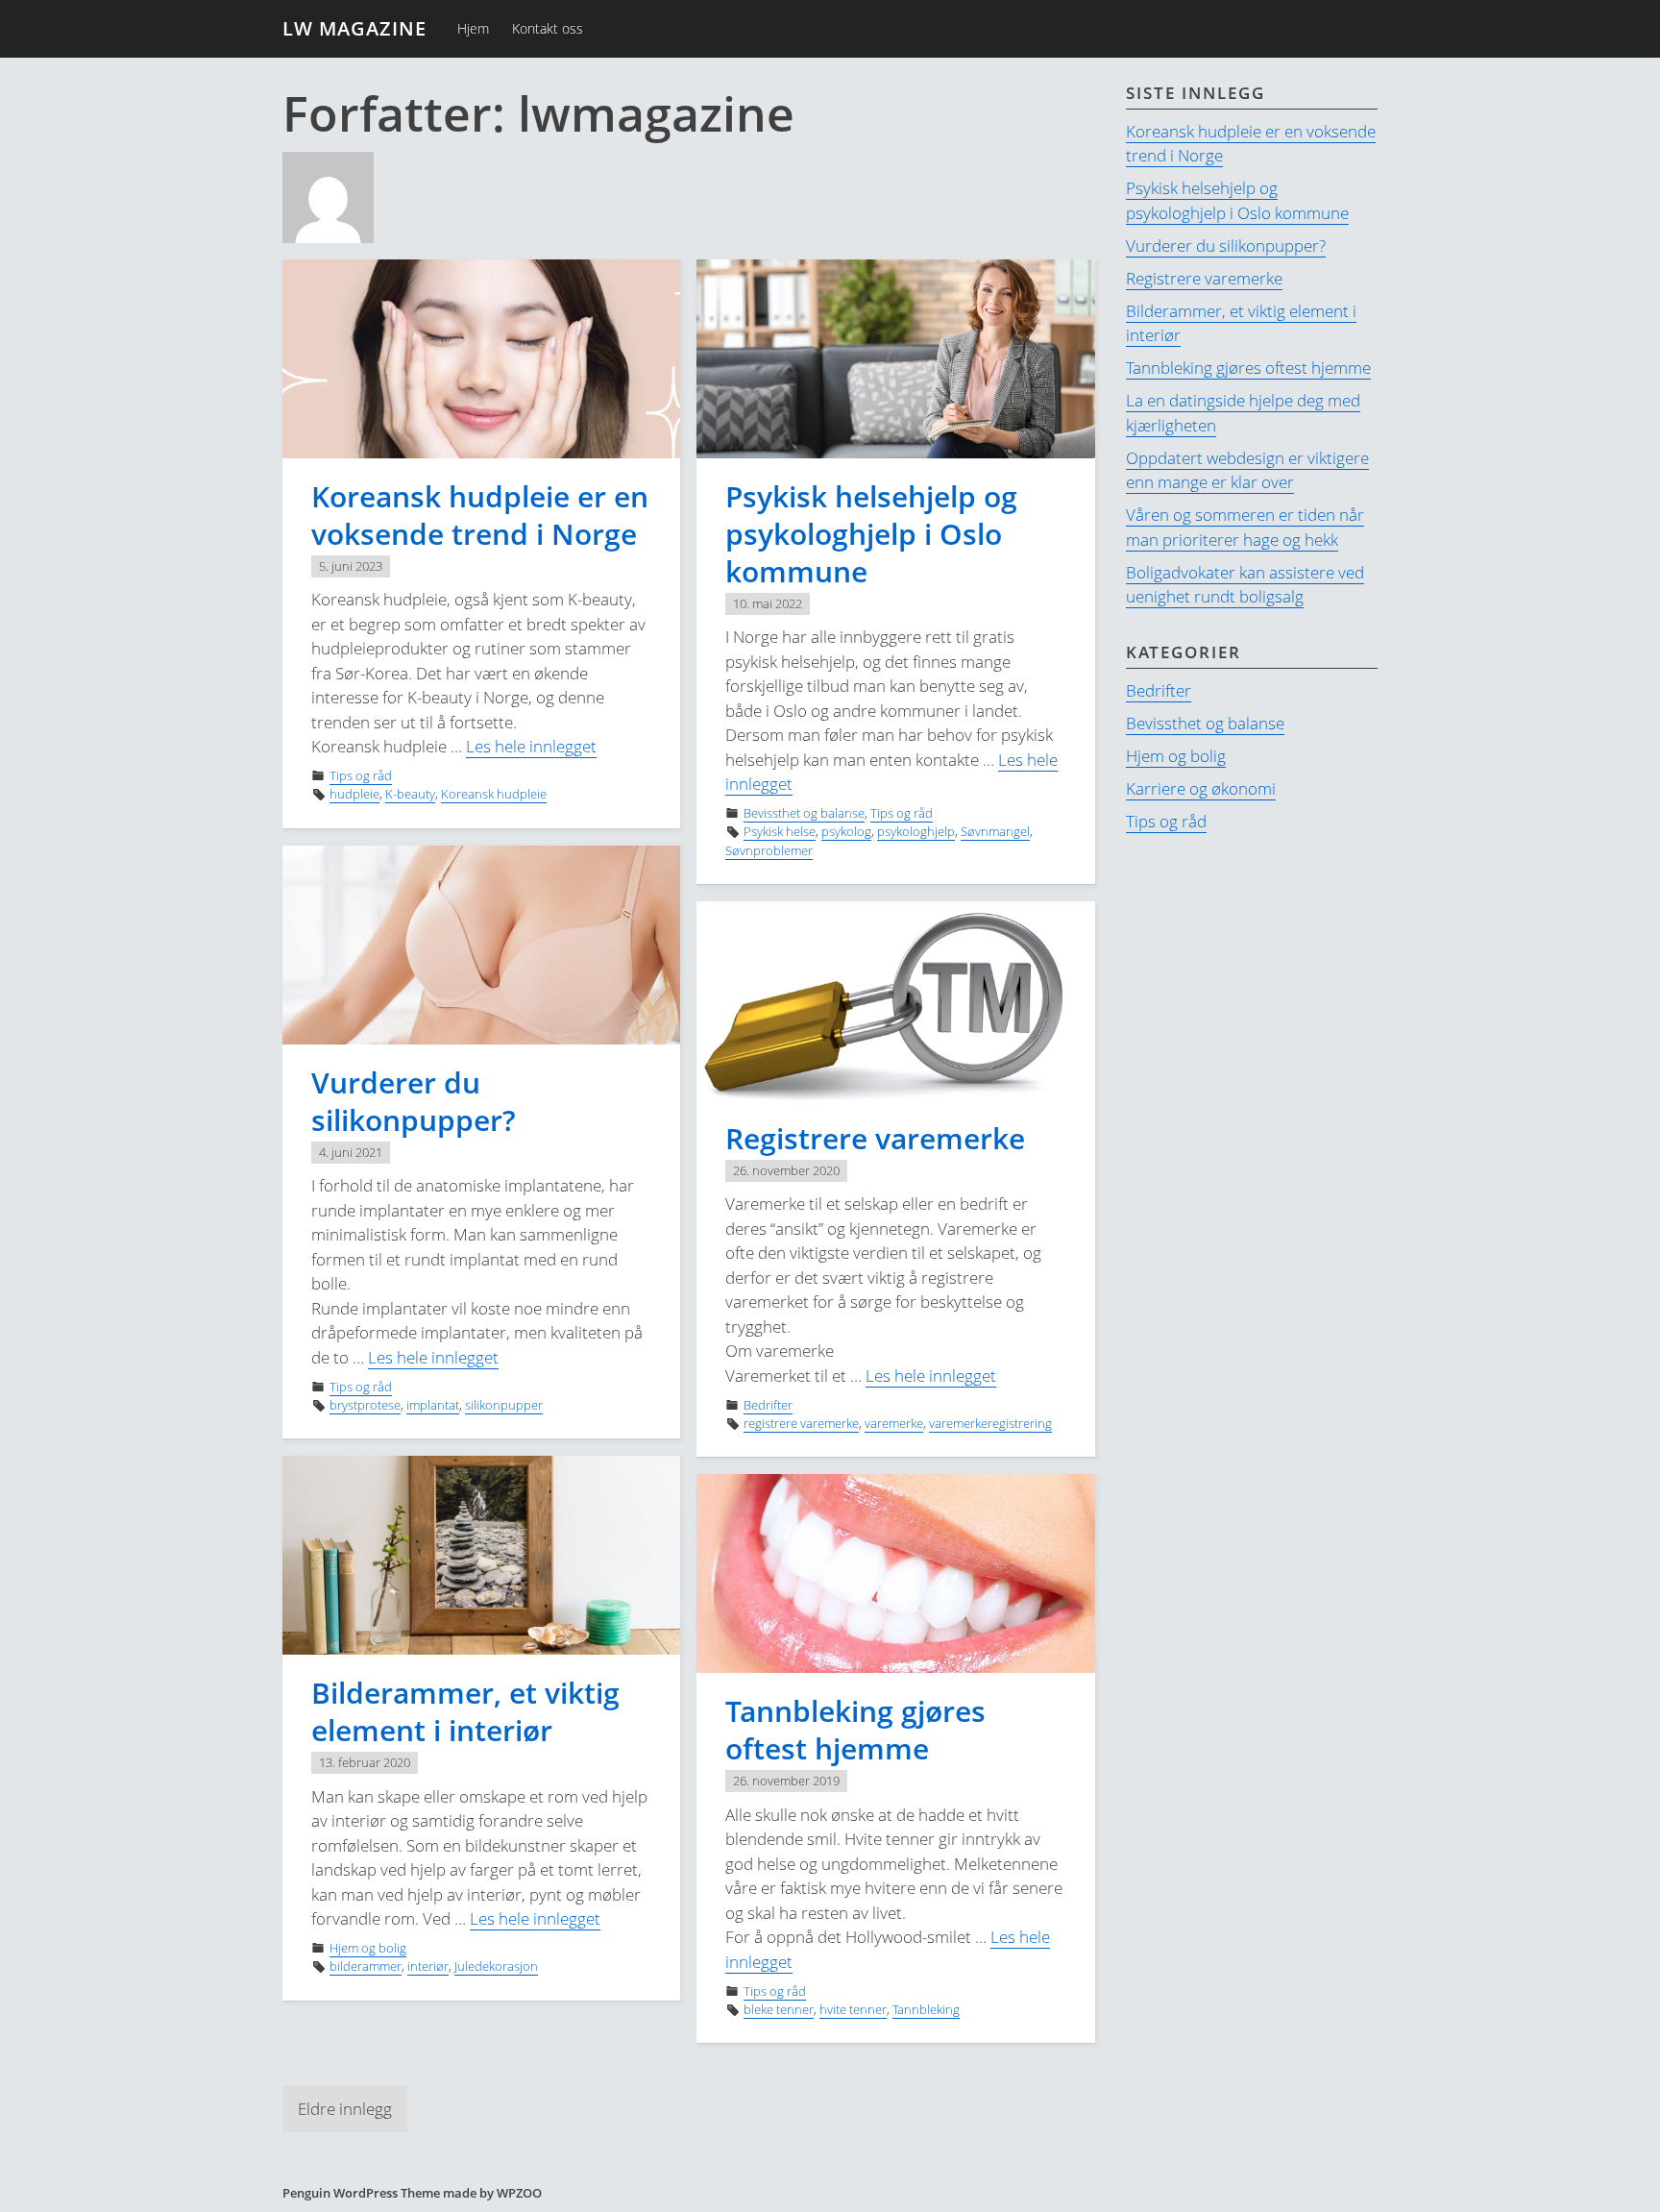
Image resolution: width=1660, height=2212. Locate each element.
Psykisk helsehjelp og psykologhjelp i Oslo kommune (871, 534)
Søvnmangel (995, 831)
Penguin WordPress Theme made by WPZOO (412, 2193)
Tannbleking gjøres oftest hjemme (855, 1730)
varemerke (894, 1423)
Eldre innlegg (345, 2109)
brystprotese (365, 1405)
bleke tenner (779, 2009)
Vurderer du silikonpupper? (414, 1101)
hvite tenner (853, 2009)
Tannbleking (926, 2009)
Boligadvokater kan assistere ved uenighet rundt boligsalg (1245, 585)
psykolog (846, 831)
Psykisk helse (780, 831)
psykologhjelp (916, 831)
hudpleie (354, 794)
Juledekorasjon (496, 1966)
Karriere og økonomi (1201, 788)
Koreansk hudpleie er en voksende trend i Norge (480, 515)
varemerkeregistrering (990, 1423)
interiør (428, 1966)
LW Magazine (354, 28)
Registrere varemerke (875, 1138)
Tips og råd (361, 775)
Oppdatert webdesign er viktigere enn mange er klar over (1247, 470)
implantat (433, 1405)
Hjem (473, 28)
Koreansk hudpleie (494, 794)
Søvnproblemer (769, 850)
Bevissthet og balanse (804, 813)
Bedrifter (768, 1405)
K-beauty (410, 794)
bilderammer (366, 1966)
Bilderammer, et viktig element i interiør (465, 1711)
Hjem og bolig (368, 1948)
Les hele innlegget (531, 746)
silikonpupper (504, 1405)
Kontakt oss (548, 28)
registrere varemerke (801, 1423)
